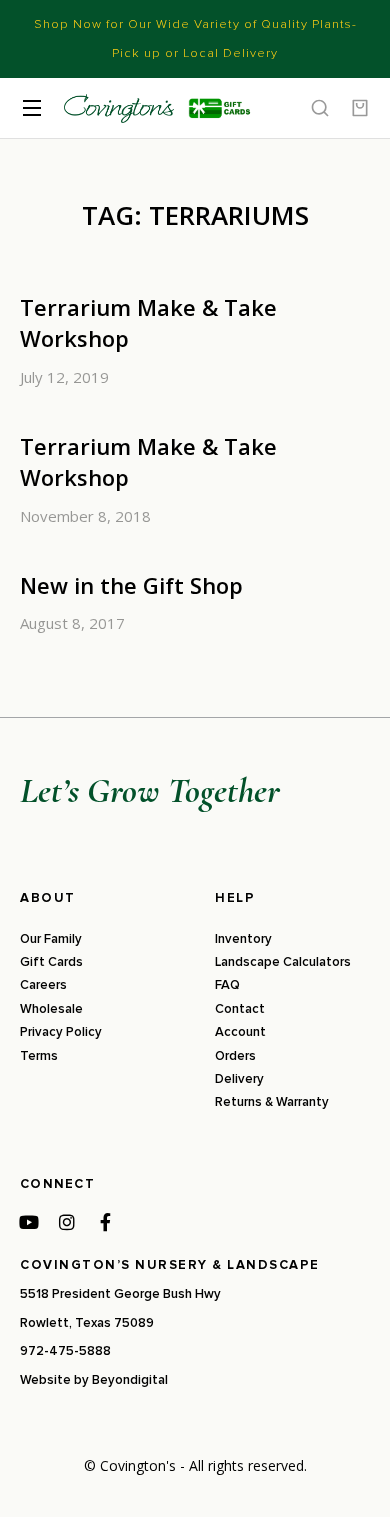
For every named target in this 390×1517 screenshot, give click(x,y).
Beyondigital (130, 1380)
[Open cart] (360, 108)
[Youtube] (29, 1222)
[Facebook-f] (105, 1222)
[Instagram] (67, 1222)
